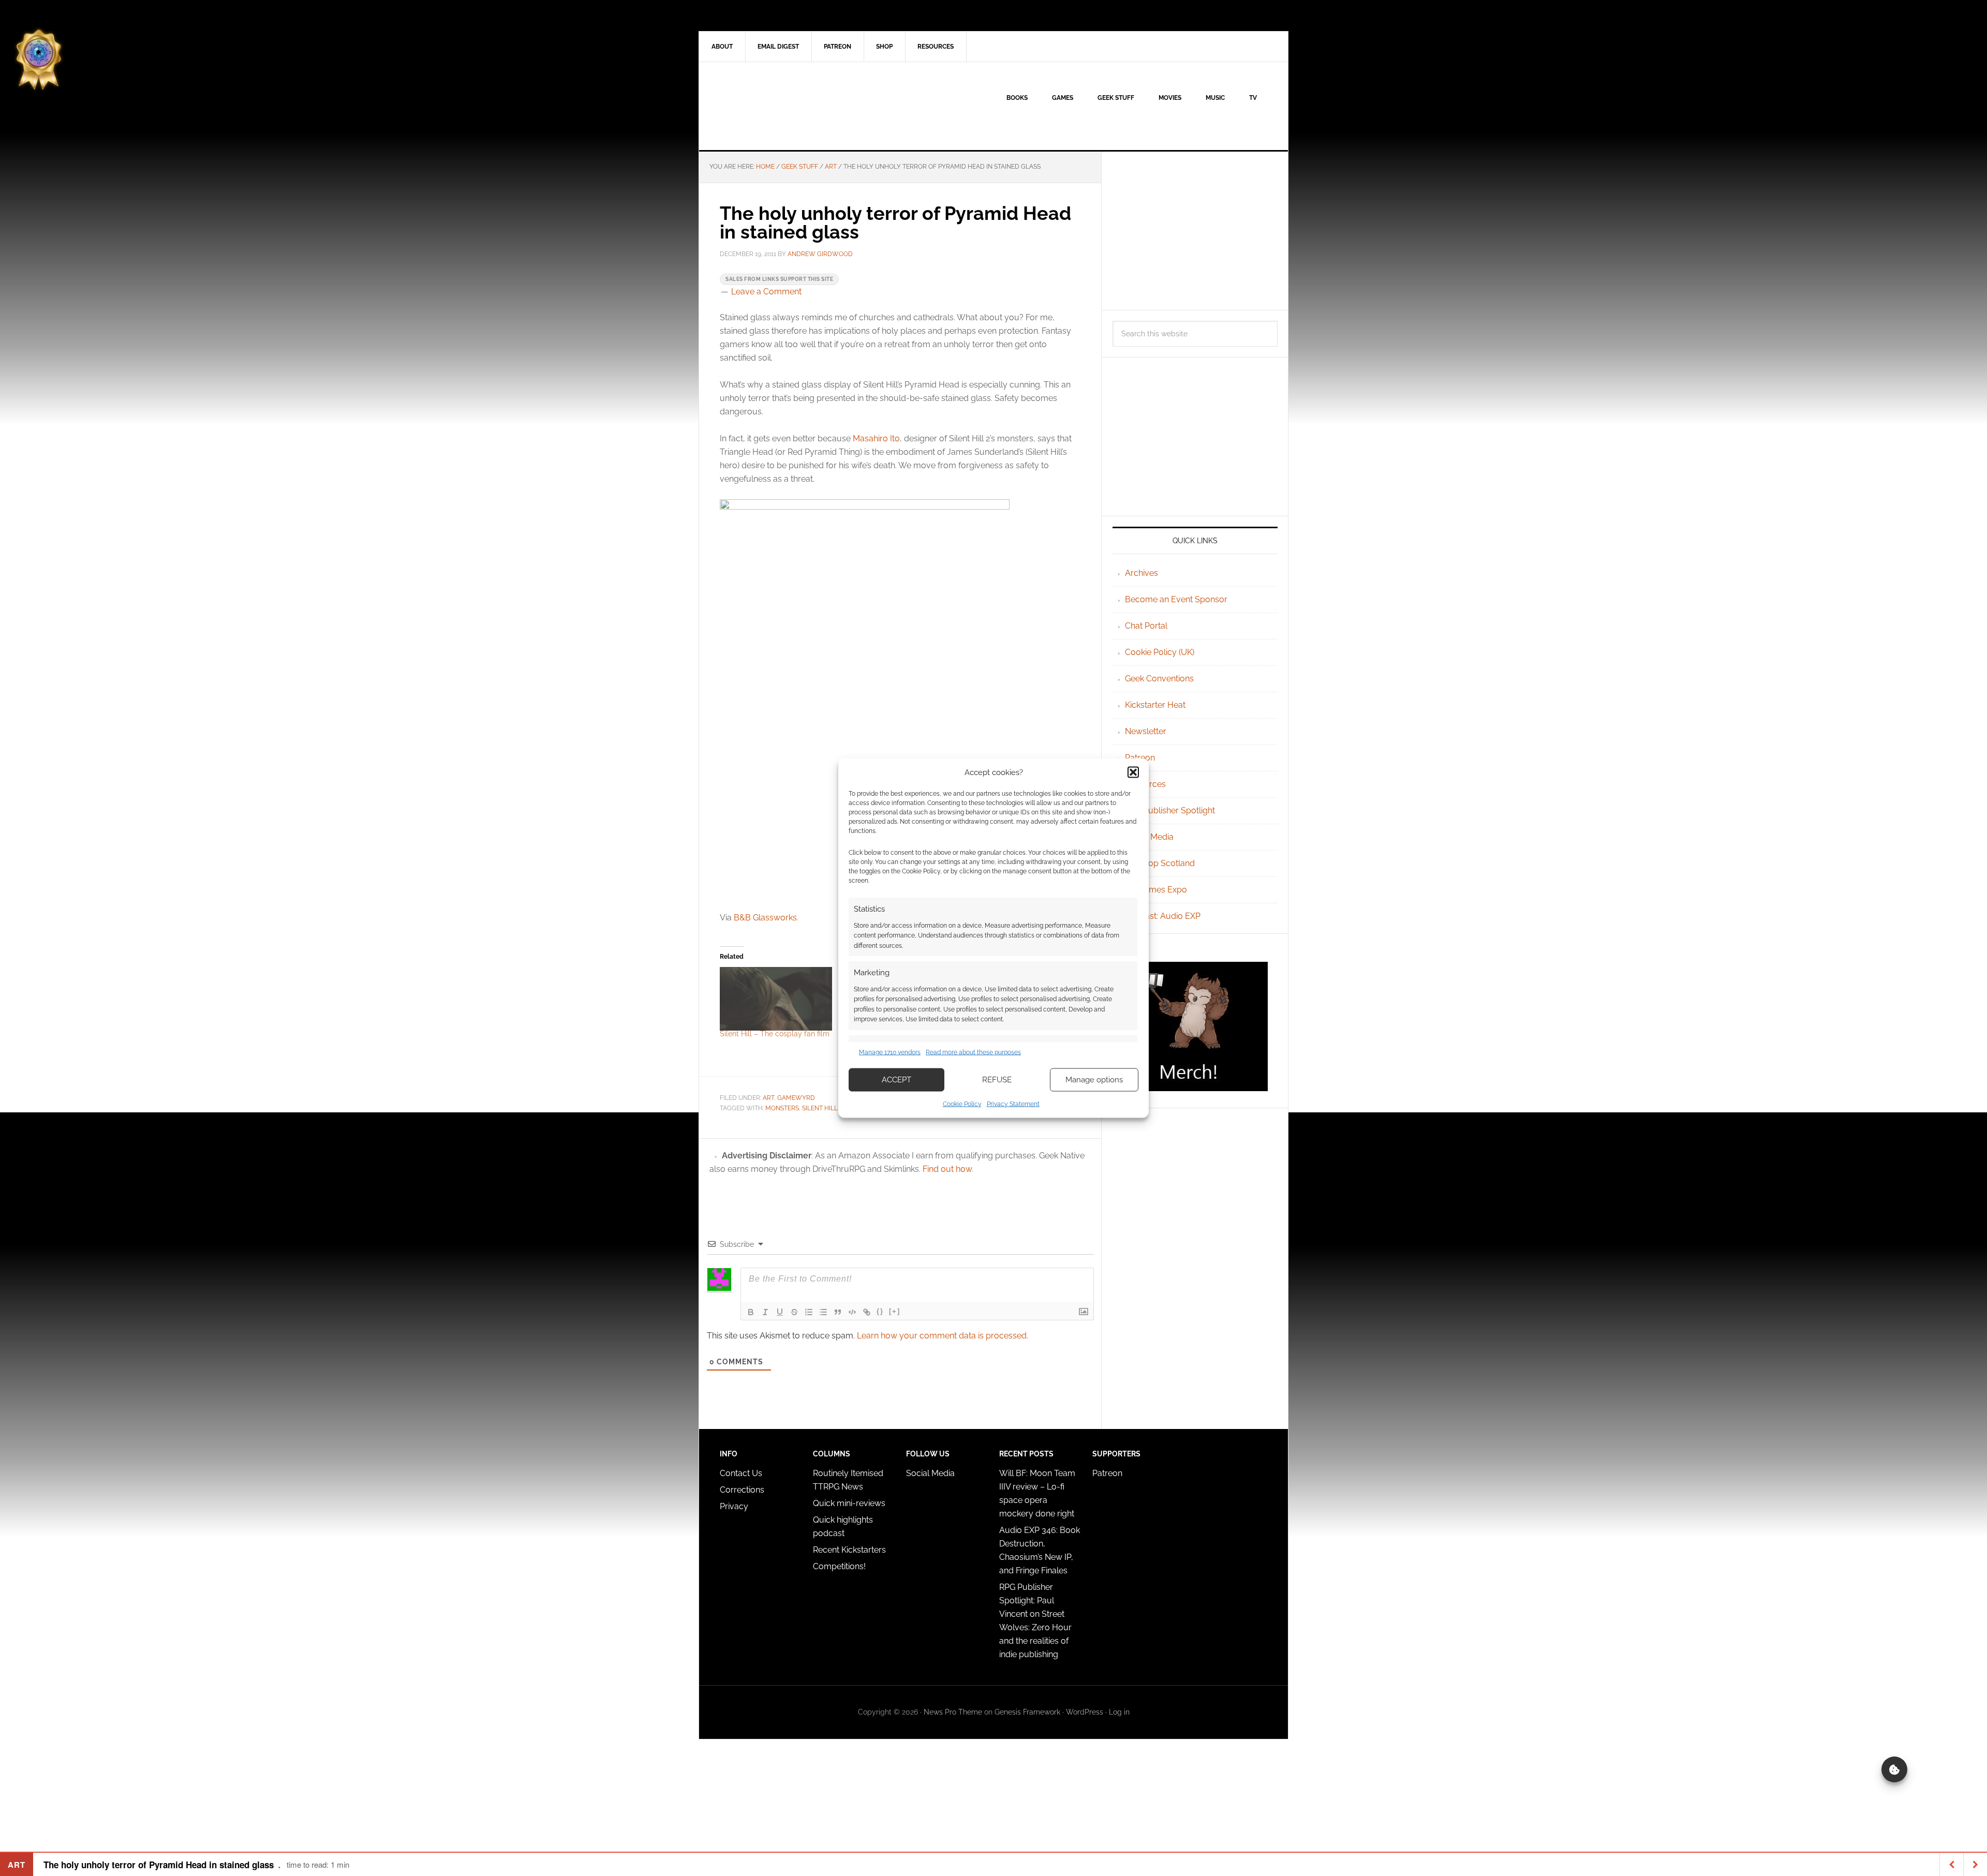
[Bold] (751, 1312)
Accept (896, 1080)
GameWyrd (796, 1098)
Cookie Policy (962, 1104)
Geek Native (787, 106)
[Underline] (780, 1312)
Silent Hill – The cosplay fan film (775, 1034)
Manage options (1094, 1080)
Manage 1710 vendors (890, 1052)
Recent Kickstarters (850, 1550)
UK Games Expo (1156, 890)
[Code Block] (852, 1312)
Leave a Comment (766, 292)
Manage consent (1894, 1769)
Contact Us (741, 1473)
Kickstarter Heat (1155, 705)
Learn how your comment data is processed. (943, 1336)
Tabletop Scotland (1160, 863)
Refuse (997, 1080)
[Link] (867, 1312)
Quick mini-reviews (849, 1503)
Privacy (734, 1506)
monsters (782, 1108)
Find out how (947, 1169)
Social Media (1149, 837)
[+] (895, 1311)
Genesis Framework (1027, 1712)
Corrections (742, 1490)
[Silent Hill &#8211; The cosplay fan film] (776, 999)
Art (768, 1098)
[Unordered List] (823, 1312)
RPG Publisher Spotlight (1170, 810)
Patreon (1140, 758)
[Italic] (765, 1312)
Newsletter (1146, 731)
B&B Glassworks (765, 918)
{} (880, 1311)
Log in (1119, 1712)
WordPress (1085, 1712)
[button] (1133, 772)
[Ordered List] (809, 1312)
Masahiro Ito (876, 438)
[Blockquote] (838, 1312)
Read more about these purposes (973, 1052)
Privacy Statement (1013, 1104)
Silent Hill (820, 1108)
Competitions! (839, 1566)
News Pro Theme (953, 1712)
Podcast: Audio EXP (1163, 916)
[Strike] (794, 1312)
